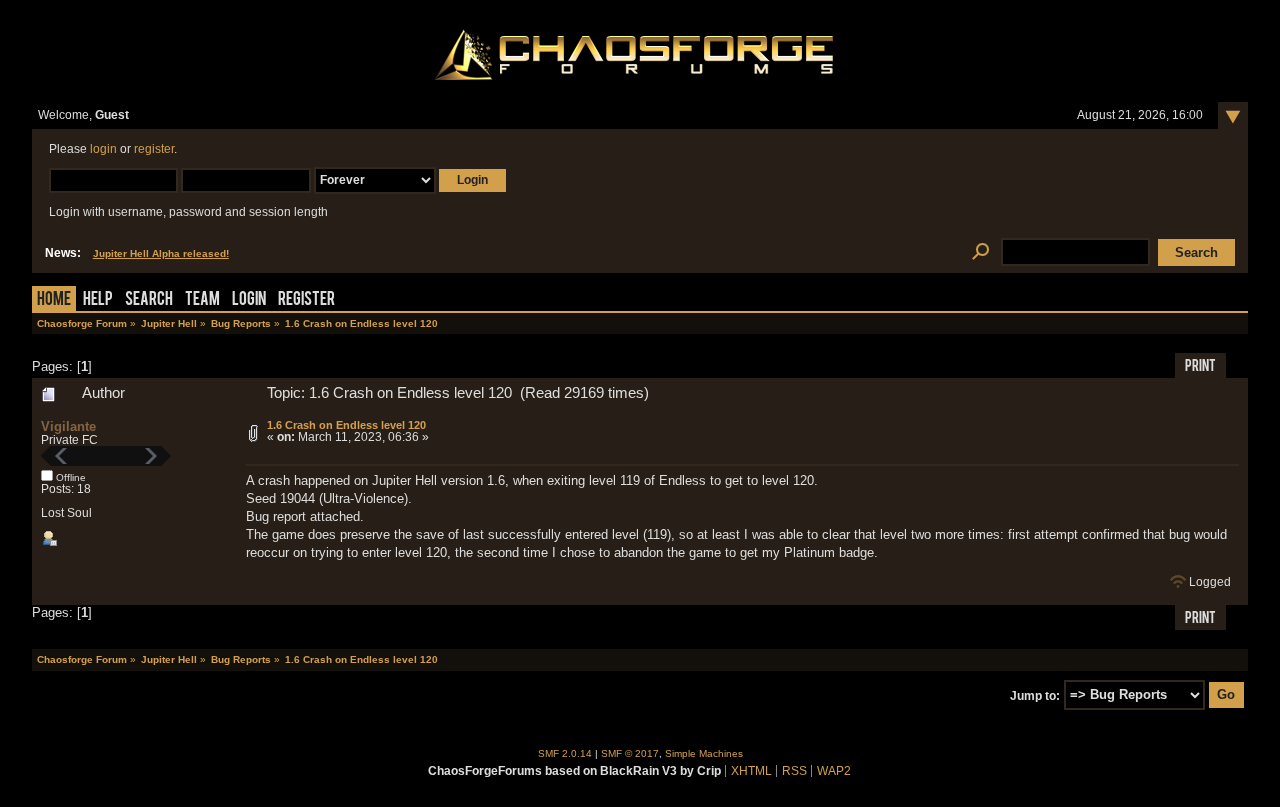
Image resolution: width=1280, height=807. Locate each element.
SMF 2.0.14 (565, 753)
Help (98, 300)
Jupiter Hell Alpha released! (161, 253)
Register (306, 300)
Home (54, 300)
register (154, 149)
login (103, 149)
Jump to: (1035, 695)
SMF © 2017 (630, 753)
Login (249, 300)
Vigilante (68, 426)
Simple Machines (704, 753)
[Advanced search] (980, 252)
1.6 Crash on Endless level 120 (346, 425)
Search (149, 300)
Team (202, 300)
